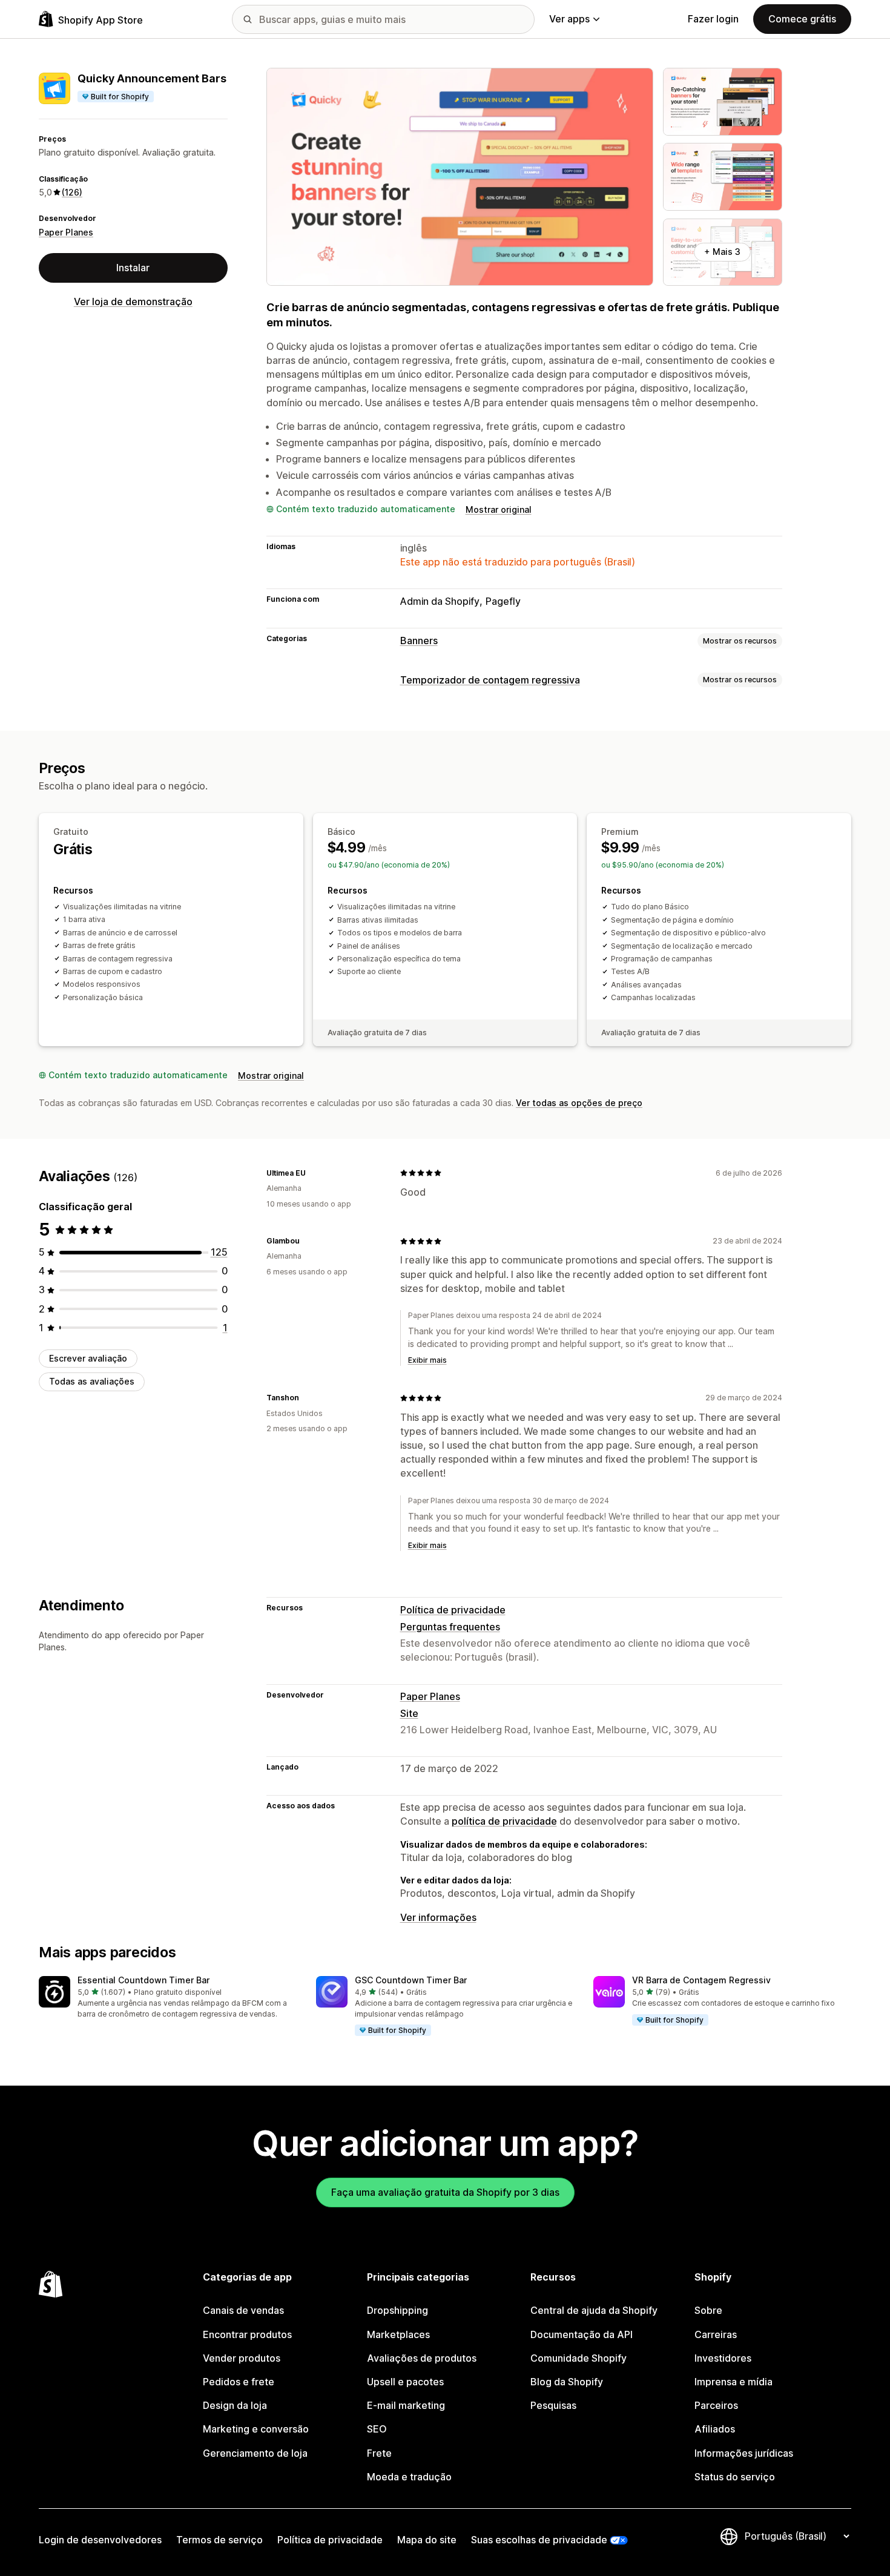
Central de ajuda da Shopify (594, 2310)
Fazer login (713, 19)
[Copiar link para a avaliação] (313, 1173)
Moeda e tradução (409, 2477)
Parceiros (716, 2405)
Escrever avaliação (88, 1358)
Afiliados (715, 2429)
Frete (379, 2453)
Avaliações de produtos (422, 2358)
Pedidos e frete (239, 2382)
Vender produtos (242, 2358)
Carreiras (716, 2334)
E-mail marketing (406, 2405)
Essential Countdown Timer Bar (143, 1980)
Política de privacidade (453, 1610)
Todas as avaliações (92, 1381)
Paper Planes (66, 232)
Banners (419, 641)
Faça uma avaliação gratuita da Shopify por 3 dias (445, 2192)
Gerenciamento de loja (255, 2453)
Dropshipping (397, 2310)
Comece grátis (802, 19)
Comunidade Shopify (578, 2358)
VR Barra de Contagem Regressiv (701, 1980)
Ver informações (438, 1917)
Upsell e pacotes (405, 2382)
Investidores (723, 2358)
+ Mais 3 (722, 252)
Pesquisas (553, 2405)
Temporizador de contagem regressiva (490, 680)
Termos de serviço (219, 2540)
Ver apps (569, 19)
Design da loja (235, 2405)
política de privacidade (504, 1821)
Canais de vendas (243, 2310)
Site (409, 1713)
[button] (168, 1998)
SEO (377, 2429)
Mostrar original (499, 509)
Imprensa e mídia (733, 2382)
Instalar (133, 268)
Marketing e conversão (256, 2429)
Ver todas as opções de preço (579, 1103)
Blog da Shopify (567, 2382)
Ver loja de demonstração (133, 301)
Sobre (708, 2310)
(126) (72, 192)
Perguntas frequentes (450, 1627)
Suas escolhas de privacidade (539, 2540)
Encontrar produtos (247, 2334)
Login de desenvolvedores (100, 2540)
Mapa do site (427, 2540)
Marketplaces (398, 2334)
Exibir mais (427, 1360)
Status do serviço (735, 2477)
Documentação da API (582, 2334)
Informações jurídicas (744, 2453)
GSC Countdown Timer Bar (411, 1980)
